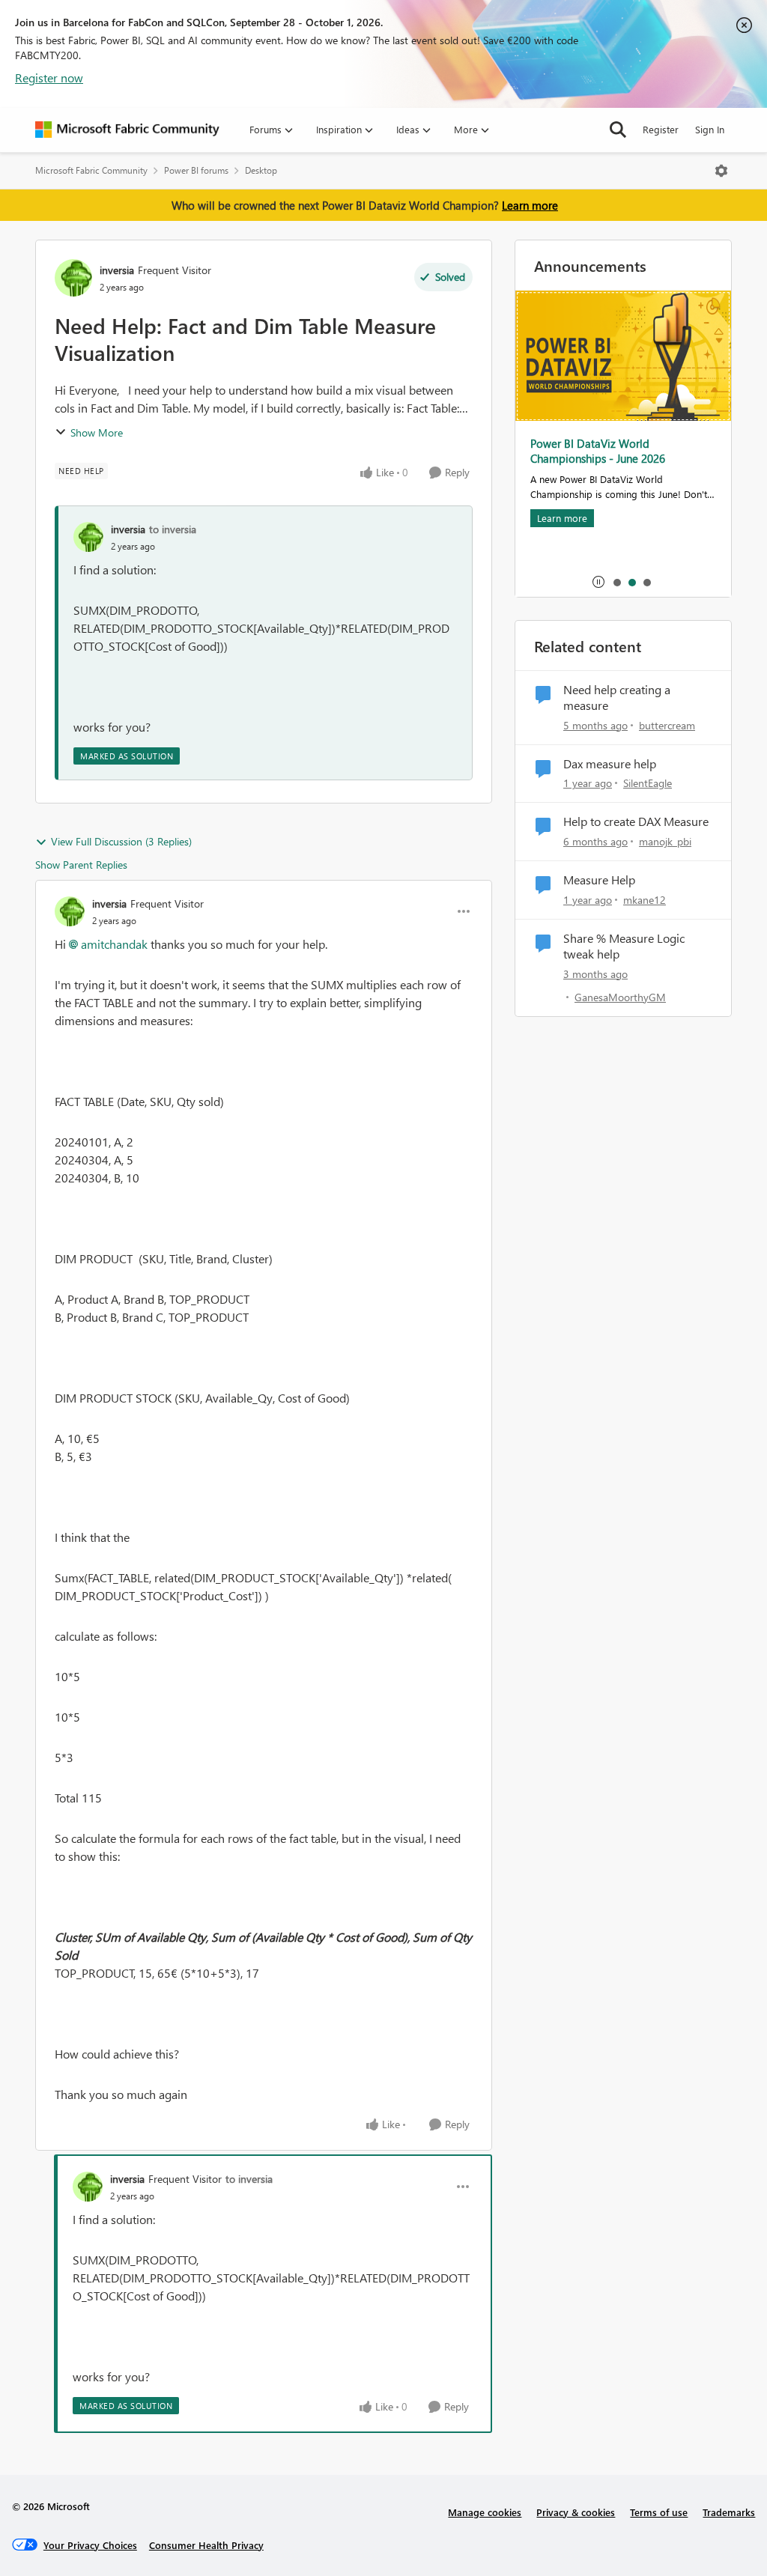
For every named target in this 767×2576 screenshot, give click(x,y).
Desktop (261, 170)
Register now (49, 78)
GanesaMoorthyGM (620, 997)
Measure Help (599, 880)
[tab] (616, 582)
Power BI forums (196, 170)
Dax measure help (610, 764)
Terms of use (659, 2512)
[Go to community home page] (127, 130)
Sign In (710, 129)
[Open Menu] (721, 171)
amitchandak (114, 944)
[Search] (618, 130)
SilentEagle (648, 783)
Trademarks (729, 2512)
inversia (117, 270)
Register (661, 129)
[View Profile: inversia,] (88, 537)
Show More (97, 432)
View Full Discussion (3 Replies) (121, 841)
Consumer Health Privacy (206, 2545)
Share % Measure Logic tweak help (624, 946)
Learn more (530, 205)
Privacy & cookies (576, 2512)
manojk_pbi (665, 841)
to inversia (173, 529)
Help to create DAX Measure (636, 821)
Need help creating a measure (617, 698)
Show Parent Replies (81, 865)
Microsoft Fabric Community (91, 170)
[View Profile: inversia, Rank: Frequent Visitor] (73, 278)
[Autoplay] (598, 582)
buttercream (667, 725)
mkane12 (645, 900)
